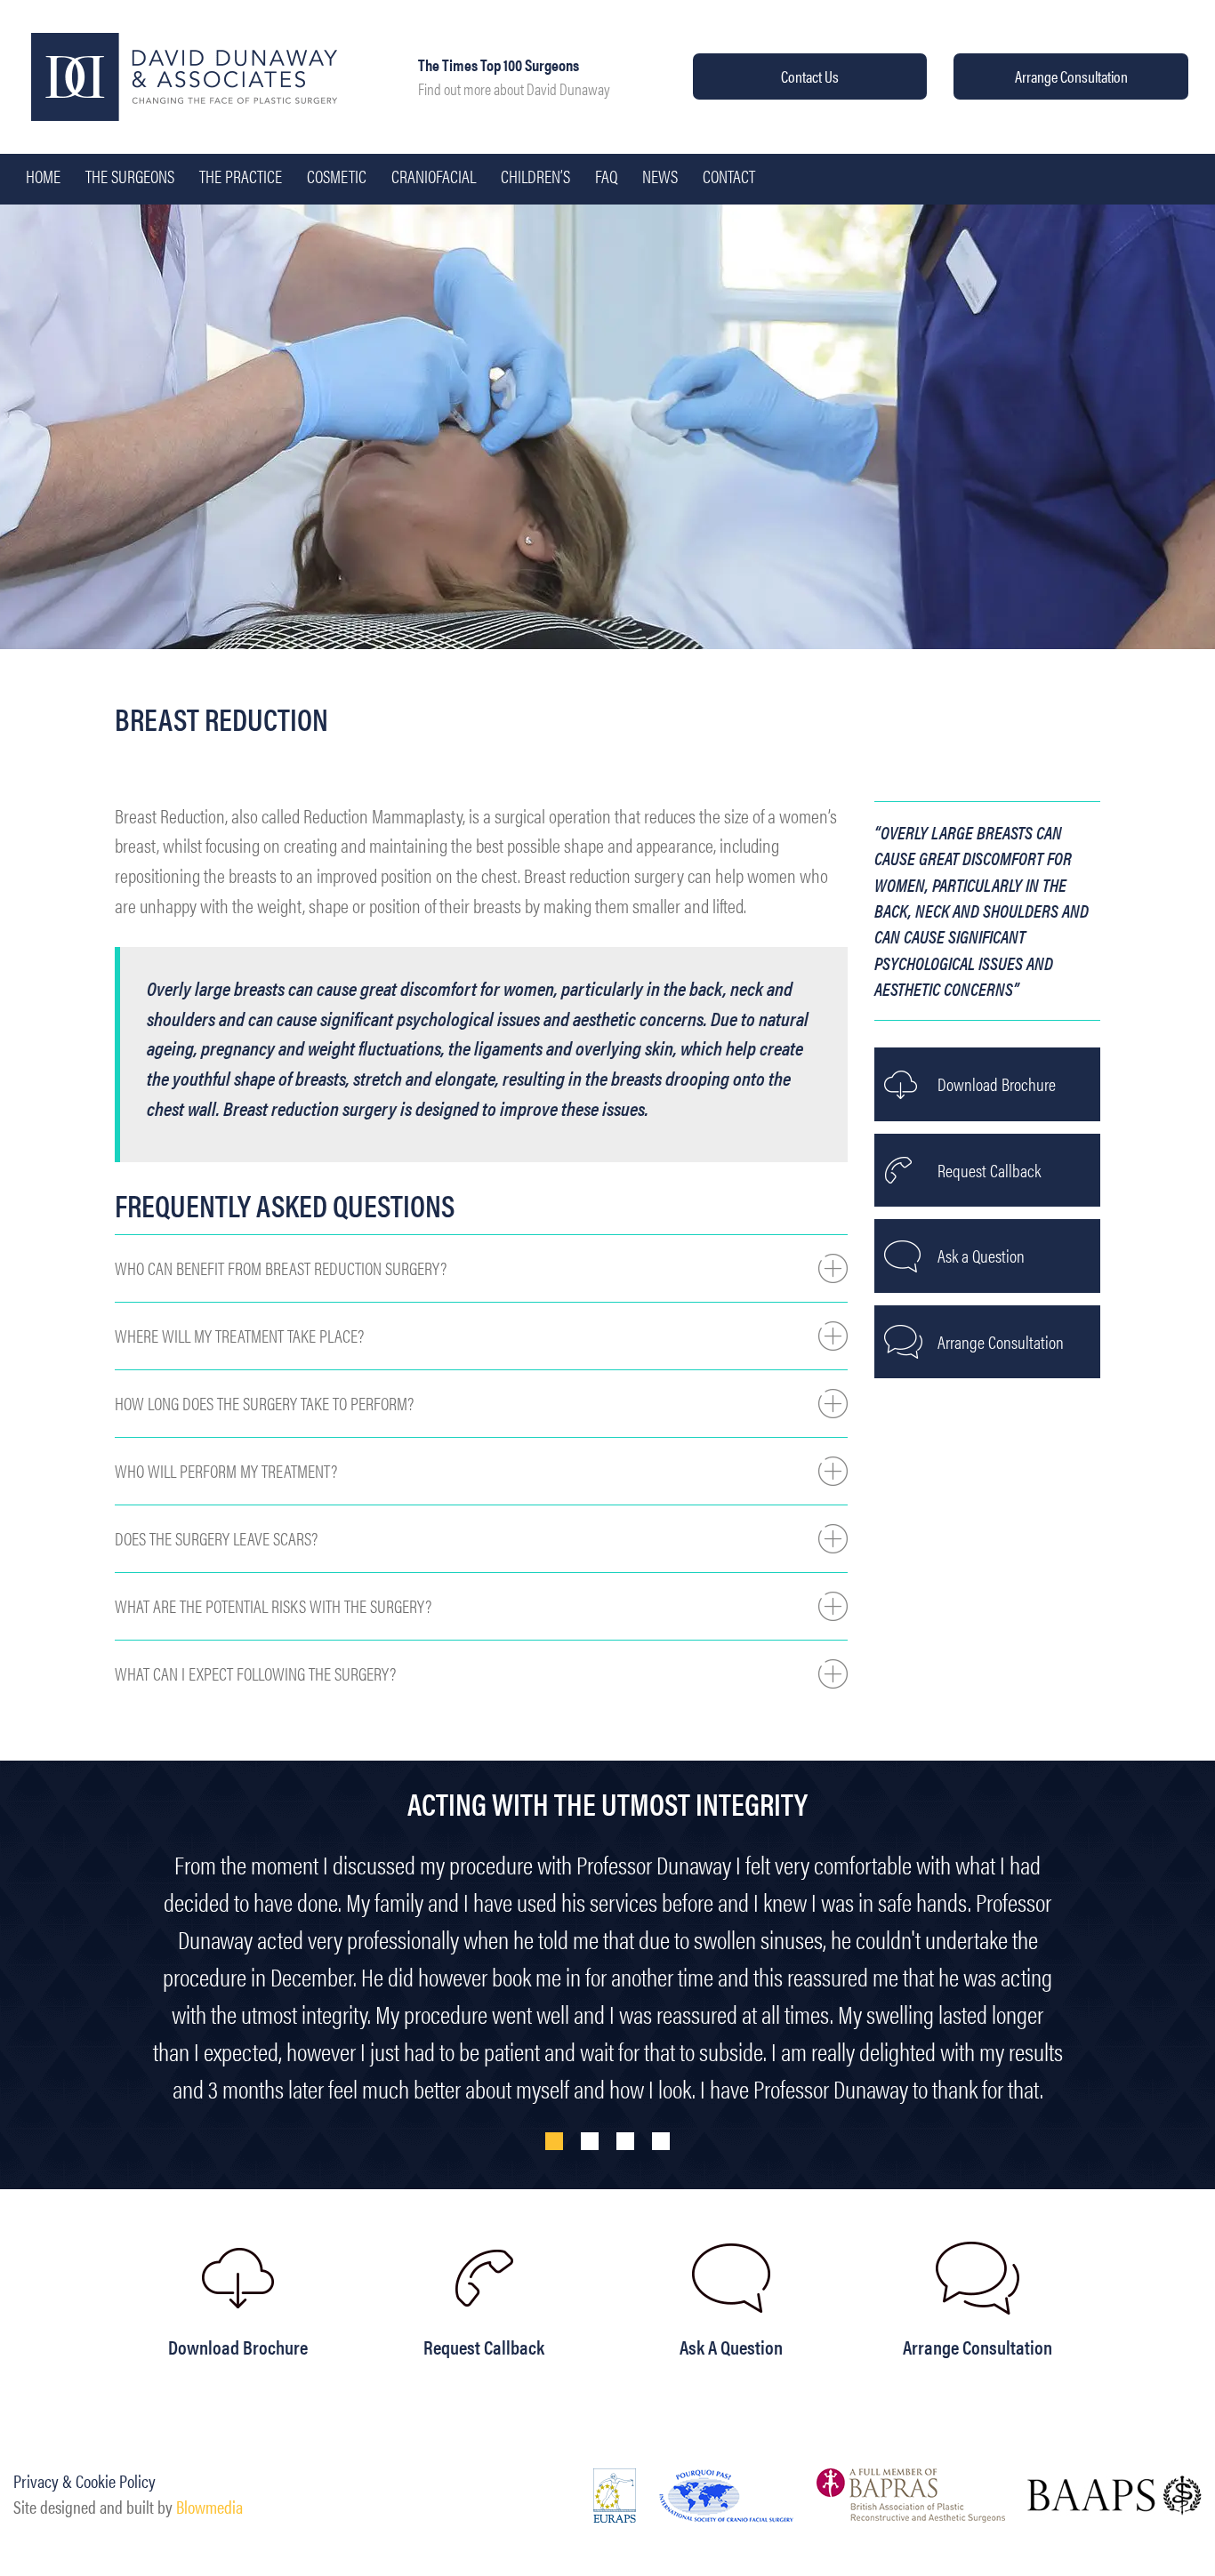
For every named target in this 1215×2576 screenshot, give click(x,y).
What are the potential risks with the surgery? (273, 1606)
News (660, 176)
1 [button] (554, 2141)
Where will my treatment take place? (239, 1336)
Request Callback (989, 1170)
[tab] (481, 1268)
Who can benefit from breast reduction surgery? (281, 1268)
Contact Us (810, 76)
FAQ (606, 176)
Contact (729, 176)
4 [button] (661, 2141)
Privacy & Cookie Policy (84, 2481)
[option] (607, 1953)
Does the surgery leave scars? (216, 1538)
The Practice (241, 176)
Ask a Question (981, 1256)
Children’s (535, 176)
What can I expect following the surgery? (255, 1673)
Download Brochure (997, 1084)
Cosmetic (337, 176)
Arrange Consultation (1071, 76)
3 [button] (625, 2141)
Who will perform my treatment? (226, 1471)
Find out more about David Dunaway (514, 88)
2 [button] (590, 2141)
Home (43, 176)
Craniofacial (434, 176)
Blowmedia (209, 2507)
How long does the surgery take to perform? (264, 1403)
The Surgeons (130, 176)
